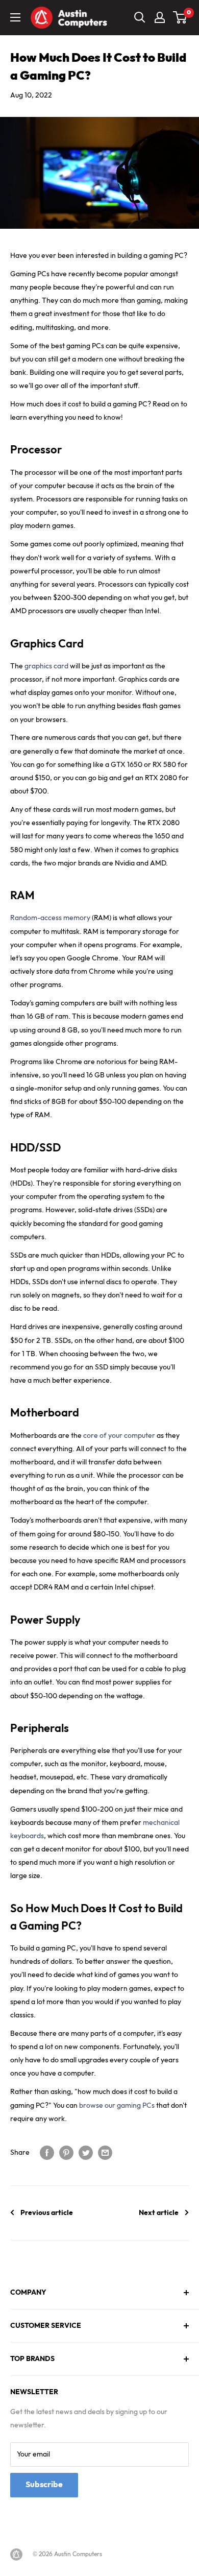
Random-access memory (50, 918)
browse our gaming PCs (117, 2105)
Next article (159, 2213)
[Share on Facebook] (47, 2153)
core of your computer (119, 1436)
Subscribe (44, 2485)
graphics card (46, 666)
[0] (180, 17)
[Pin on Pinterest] (66, 2153)
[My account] (160, 17)
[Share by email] (105, 2153)
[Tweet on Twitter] (86, 2153)
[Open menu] (15, 17)
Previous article (47, 2213)
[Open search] (140, 17)
